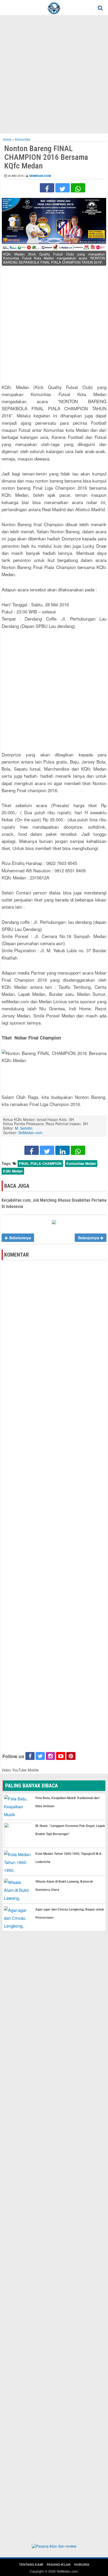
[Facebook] (47, 188)
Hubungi (82, 2564)
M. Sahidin (24, 1128)
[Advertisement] (54, 74)
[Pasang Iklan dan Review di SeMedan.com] (54, 2547)
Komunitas (23, 139)
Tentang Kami (31, 2564)
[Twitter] (63, 188)
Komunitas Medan (81, 1163)
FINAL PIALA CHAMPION (40, 1163)
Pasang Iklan (59, 2564)
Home (7, 139)
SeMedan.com (40, 176)
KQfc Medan (13, 1171)
